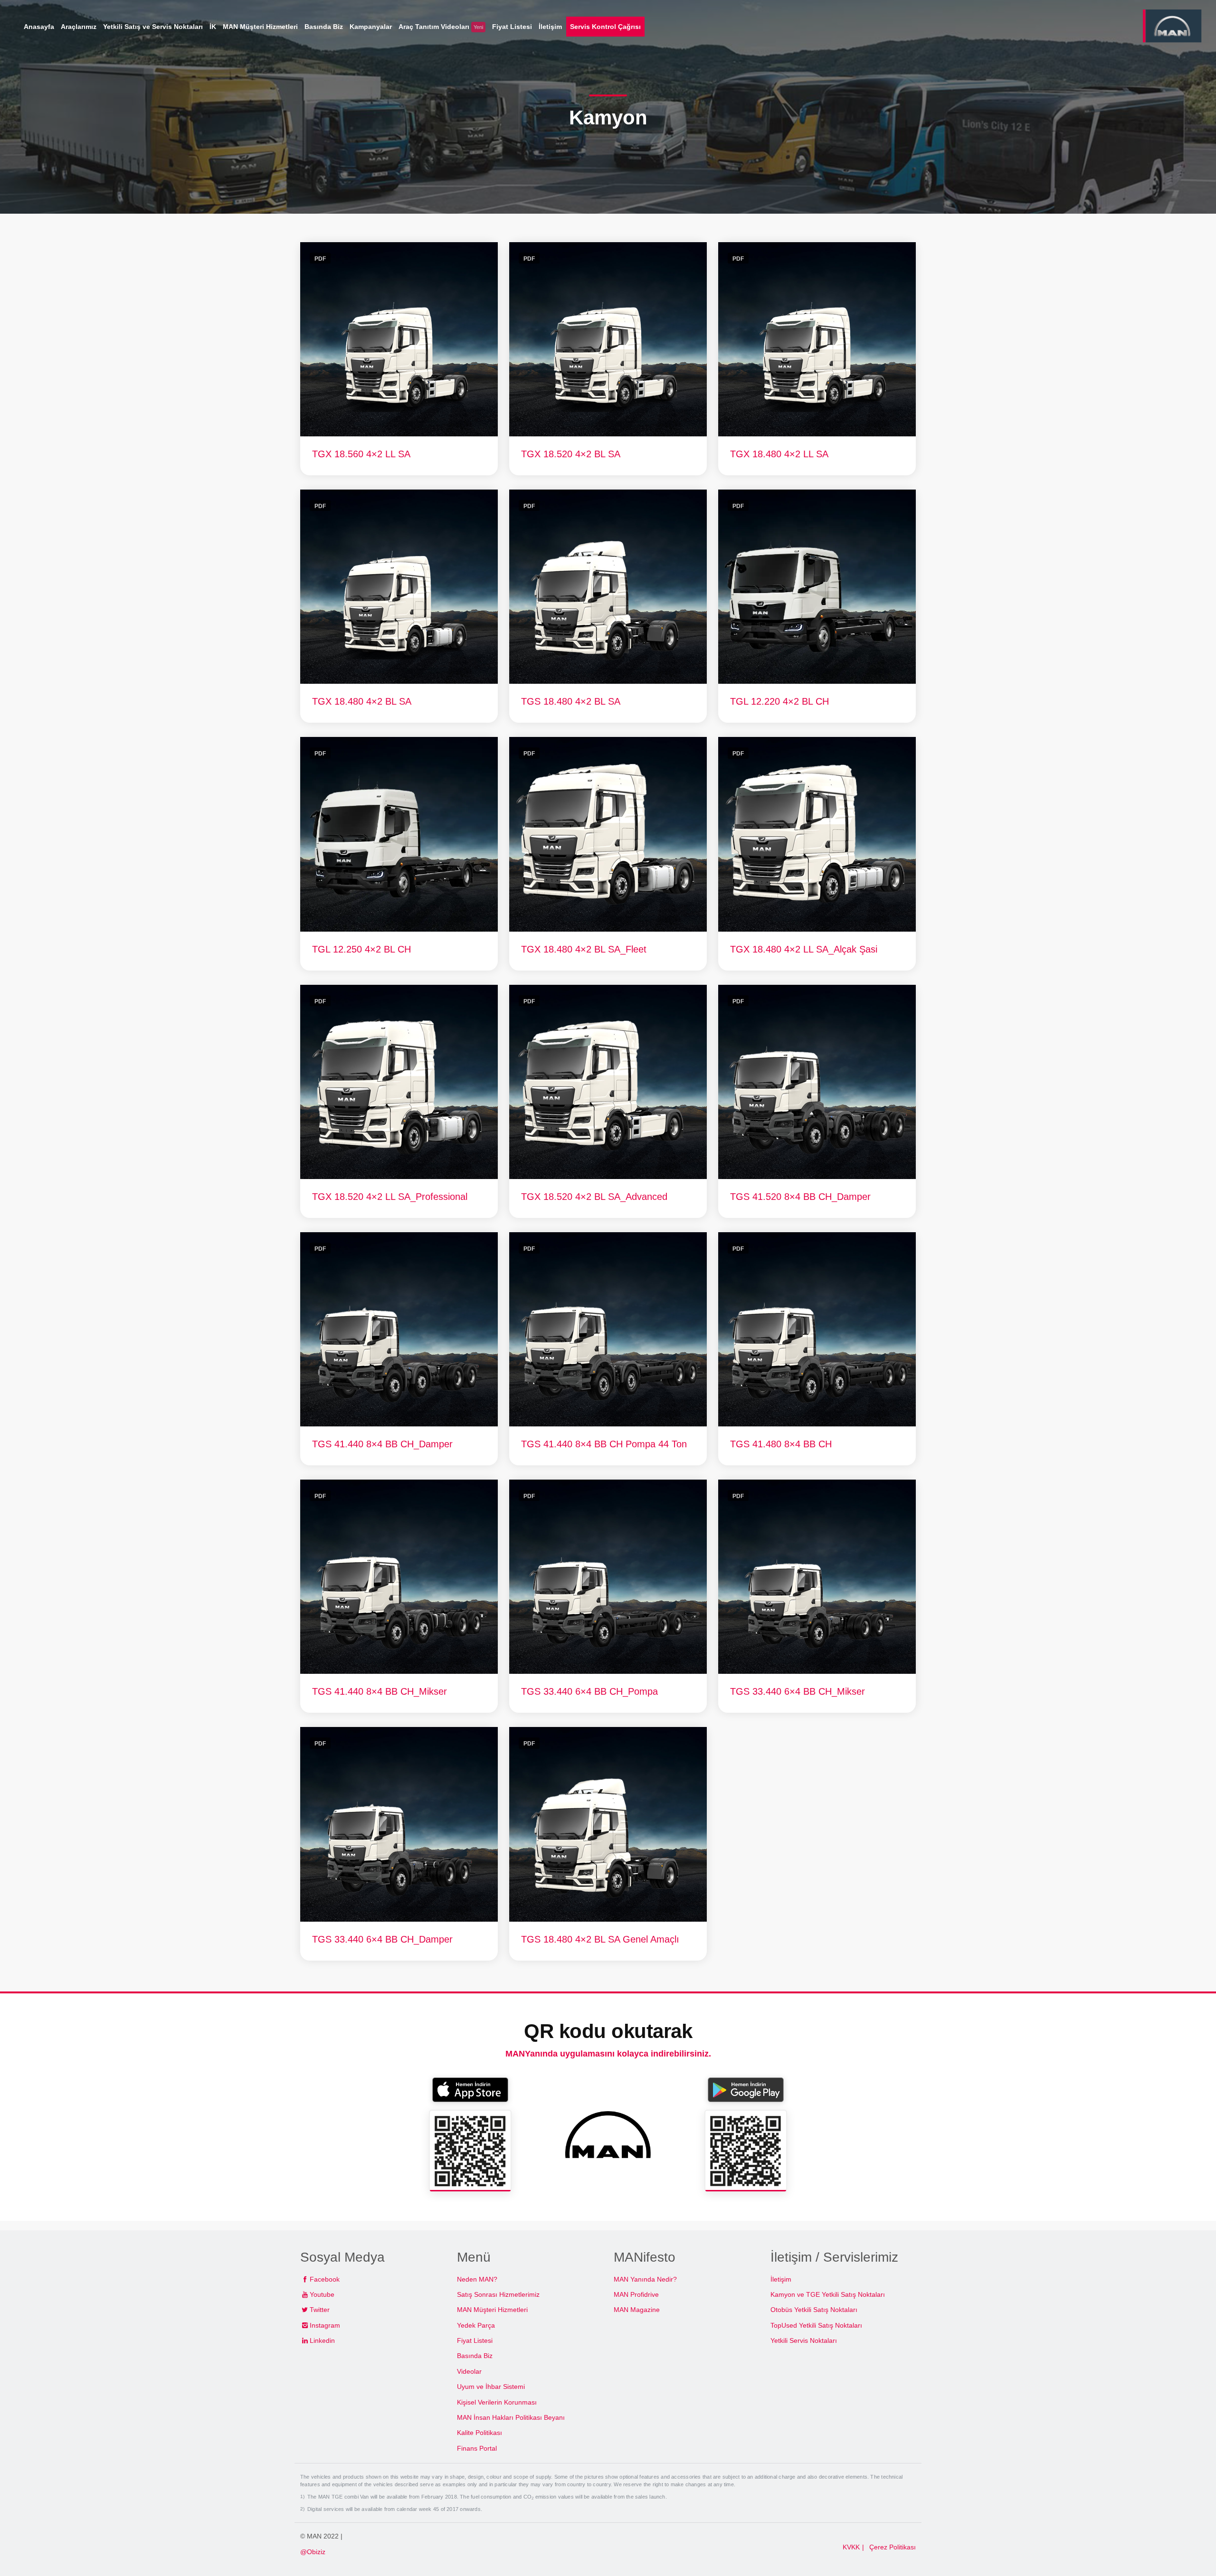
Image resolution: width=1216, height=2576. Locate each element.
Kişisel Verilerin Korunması (497, 2402)
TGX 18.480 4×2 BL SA (362, 701)
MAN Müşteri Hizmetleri (492, 2310)
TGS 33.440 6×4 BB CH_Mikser (798, 1691)
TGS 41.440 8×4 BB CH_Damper (382, 1444)
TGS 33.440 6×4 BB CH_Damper (382, 1939)
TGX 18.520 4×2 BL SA (571, 454)
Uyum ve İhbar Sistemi (491, 2387)
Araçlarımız (79, 27)
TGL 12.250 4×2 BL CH (361, 949)
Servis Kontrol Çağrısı (605, 27)
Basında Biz (475, 2356)
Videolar (469, 2371)
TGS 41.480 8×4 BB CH (781, 1444)
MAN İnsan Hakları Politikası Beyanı (511, 2417)
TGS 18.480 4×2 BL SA (571, 701)
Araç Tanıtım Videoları (441, 27)
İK (213, 27)
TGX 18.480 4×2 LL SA (779, 454)
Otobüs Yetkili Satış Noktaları (814, 2310)
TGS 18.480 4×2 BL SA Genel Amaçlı (600, 1939)
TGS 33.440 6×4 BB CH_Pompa (589, 1691)
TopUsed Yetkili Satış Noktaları (816, 2325)
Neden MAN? (477, 2279)
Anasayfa (39, 27)
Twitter (320, 2310)
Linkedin (322, 2340)
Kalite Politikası (480, 2433)
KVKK (851, 2547)
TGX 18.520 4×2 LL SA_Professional (390, 1197)
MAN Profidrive (636, 2294)
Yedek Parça (476, 2325)
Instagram (325, 2325)
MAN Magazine (637, 2310)
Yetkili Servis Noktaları (804, 2340)
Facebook (325, 2279)
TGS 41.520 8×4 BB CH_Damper (800, 1197)
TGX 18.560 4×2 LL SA (361, 454)
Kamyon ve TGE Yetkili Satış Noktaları (828, 2294)
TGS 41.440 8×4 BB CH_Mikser (380, 1691)
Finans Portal (477, 2448)
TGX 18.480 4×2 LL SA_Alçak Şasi (804, 949)
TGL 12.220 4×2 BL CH (779, 701)
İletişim (781, 2279)
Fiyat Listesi (475, 2340)
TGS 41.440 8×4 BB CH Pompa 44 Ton (604, 1444)
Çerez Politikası (893, 2547)
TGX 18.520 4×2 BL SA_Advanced (594, 1197)
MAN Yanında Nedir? (645, 2279)
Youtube (322, 2294)
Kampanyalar (371, 27)
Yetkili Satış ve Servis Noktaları (153, 27)
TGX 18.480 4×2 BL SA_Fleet (584, 949)
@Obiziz (313, 2552)
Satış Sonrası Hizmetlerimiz (498, 2294)
